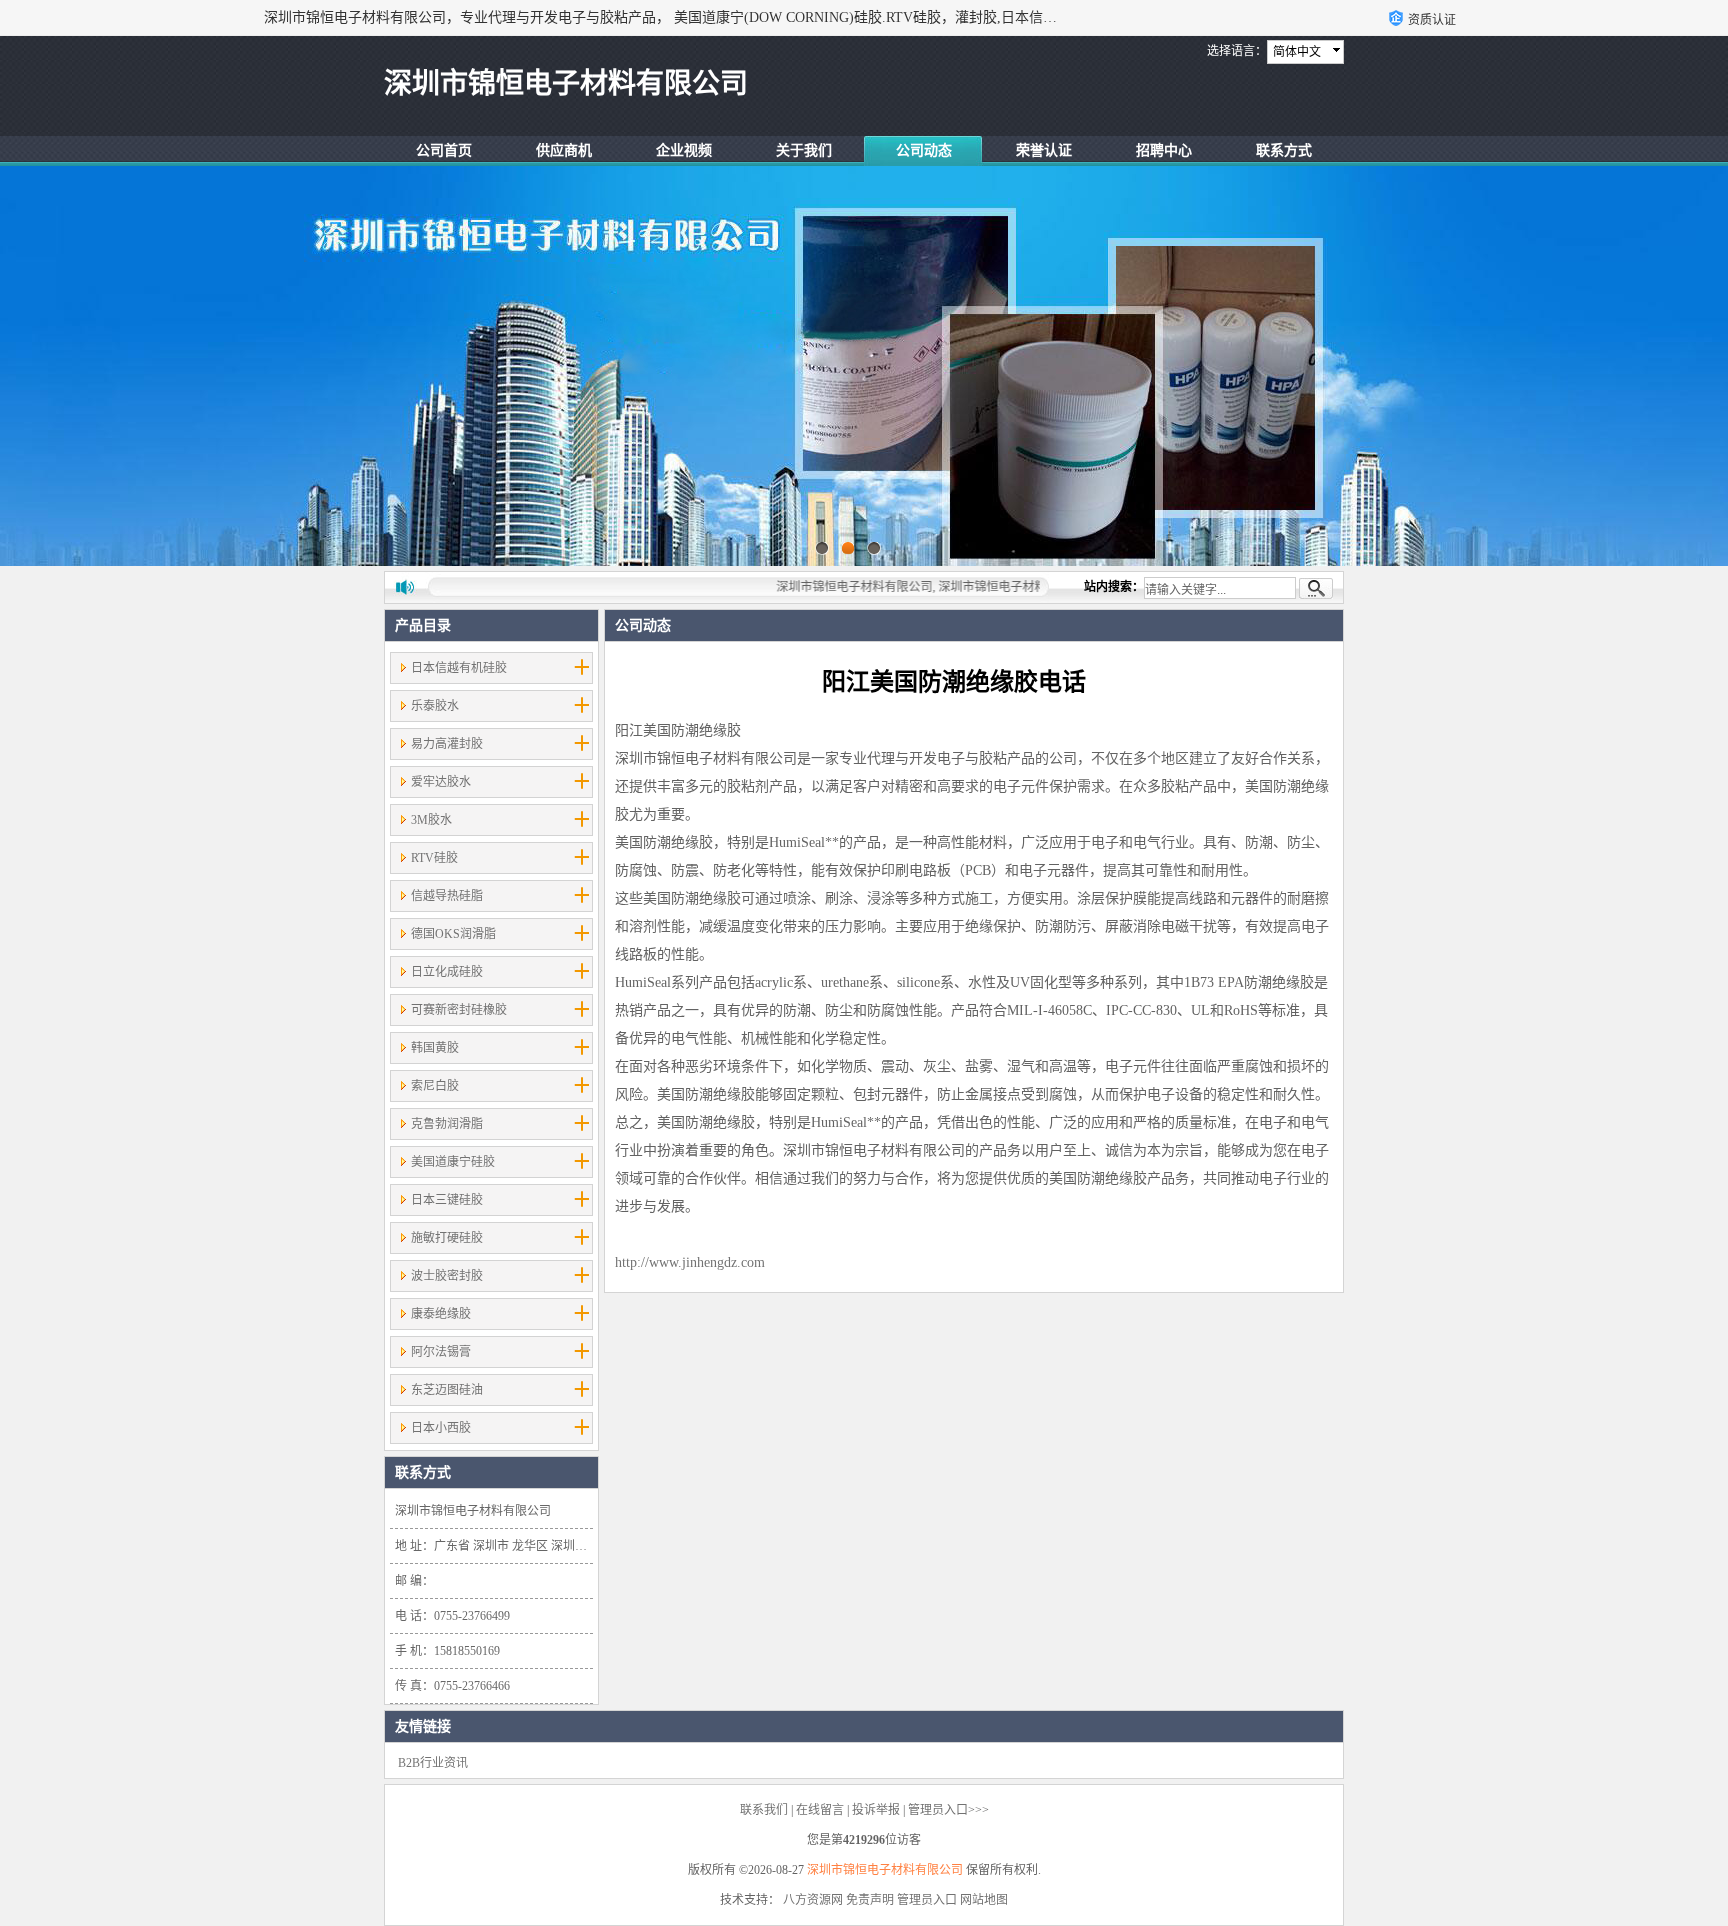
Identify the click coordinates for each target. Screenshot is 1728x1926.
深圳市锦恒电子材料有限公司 (885, 1870)
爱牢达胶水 (441, 782)
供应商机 (564, 150)
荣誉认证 (1044, 150)
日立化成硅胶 (447, 972)
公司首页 (444, 150)
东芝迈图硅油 (447, 1390)
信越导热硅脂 (447, 896)
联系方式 (1284, 150)
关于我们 (804, 150)
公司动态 (924, 150)
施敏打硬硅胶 (447, 1238)
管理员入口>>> (948, 1810)
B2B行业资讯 (433, 1763)
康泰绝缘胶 (441, 1314)
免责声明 (870, 1900)
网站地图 (984, 1900)
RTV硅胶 (434, 858)
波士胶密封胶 (447, 1276)
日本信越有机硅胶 (459, 668)
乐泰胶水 (435, 706)
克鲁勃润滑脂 (447, 1124)
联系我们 (764, 1810)
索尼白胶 (435, 1086)
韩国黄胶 (435, 1048)
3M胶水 (431, 820)
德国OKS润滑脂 (453, 934)
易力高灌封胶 (447, 744)
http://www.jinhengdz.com (690, 1262)
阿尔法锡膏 (441, 1352)
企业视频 (684, 150)
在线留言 (820, 1810)
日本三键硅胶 (447, 1200)
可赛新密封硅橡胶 (459, 1010)
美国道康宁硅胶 (453, 1162)
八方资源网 (813, 1900)
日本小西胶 (441, 1428)
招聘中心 (1164, 150)
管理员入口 (927, 1900)
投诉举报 (876, 1810)
